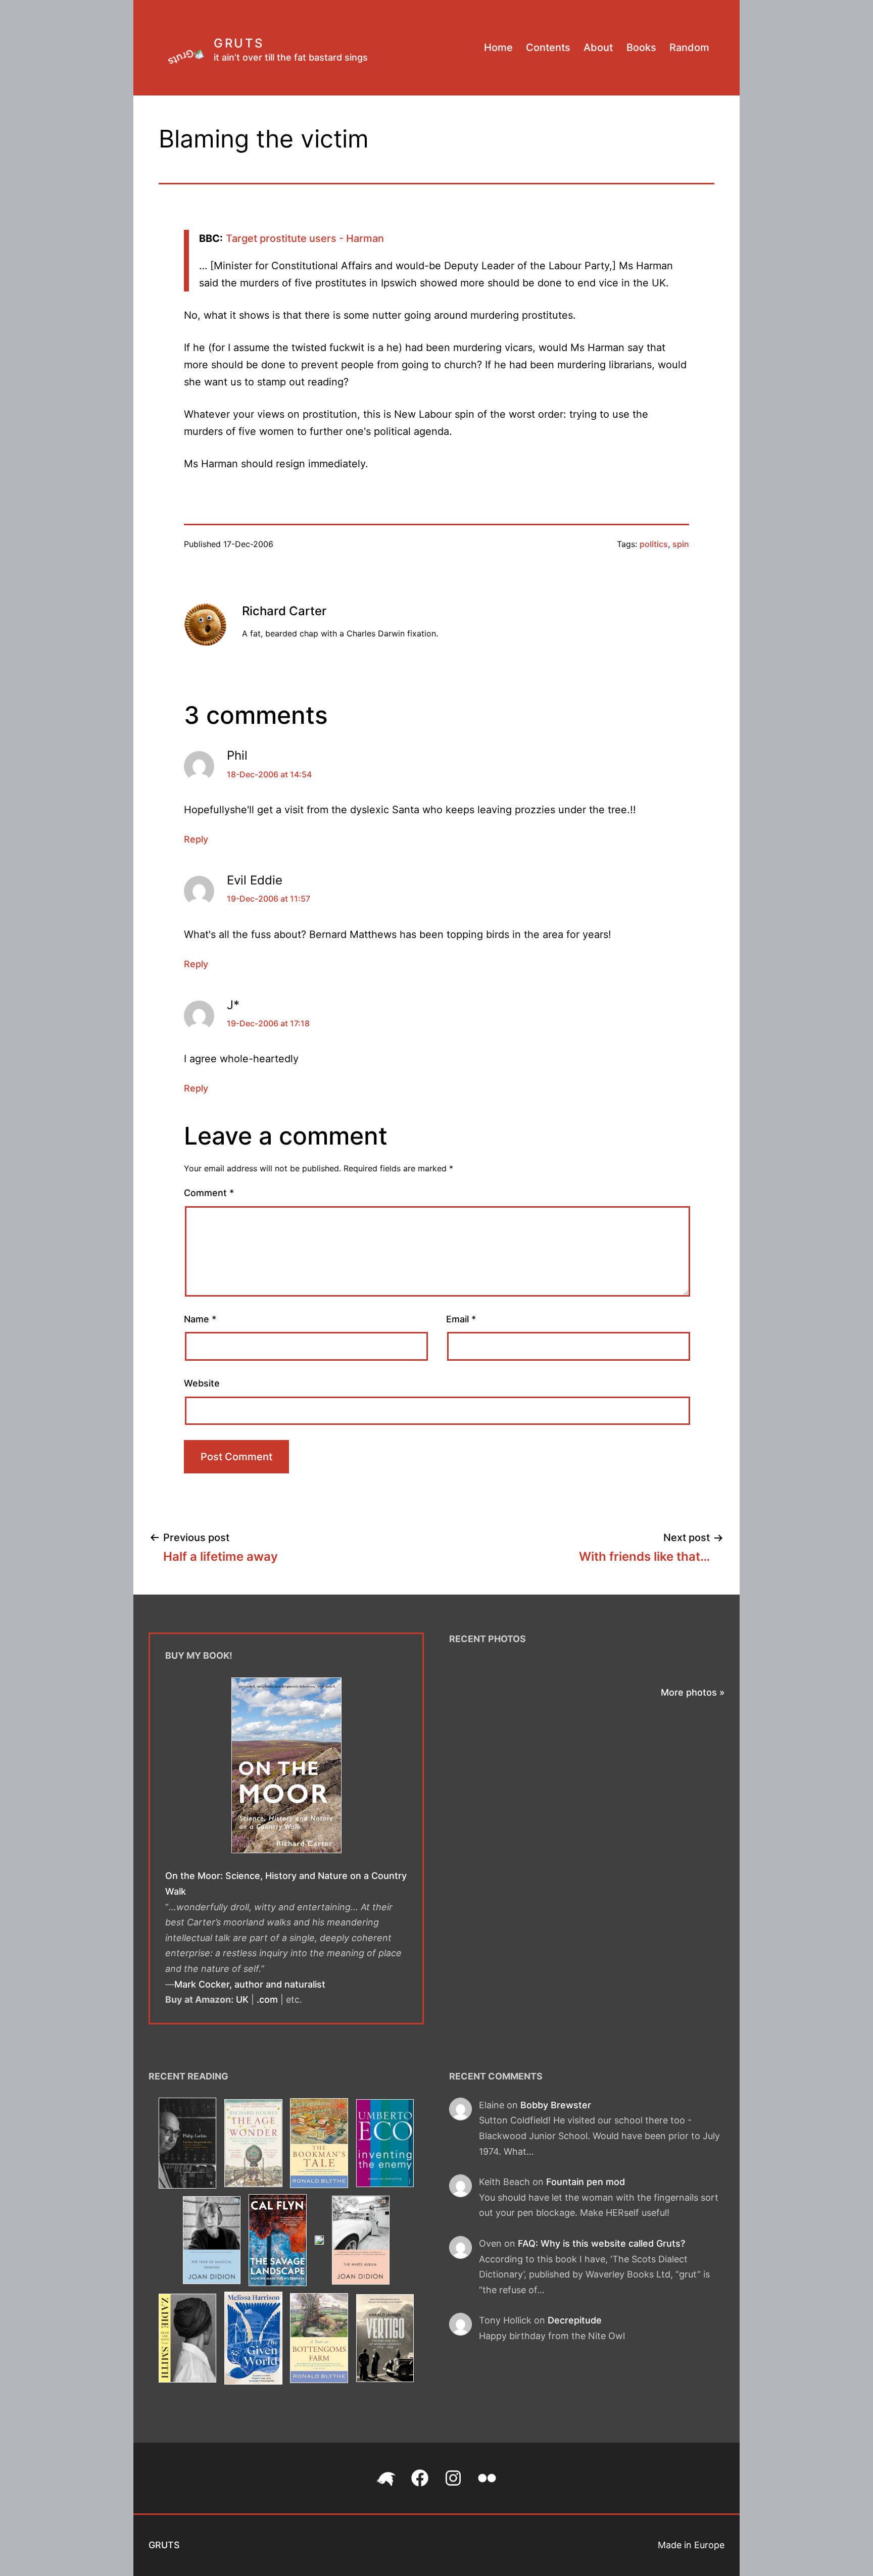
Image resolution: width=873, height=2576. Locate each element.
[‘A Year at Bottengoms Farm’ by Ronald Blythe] (319, 2340)
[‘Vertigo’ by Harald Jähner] (385, 2340)
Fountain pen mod (586, 2182)
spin (681, 544)
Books (641, 47)
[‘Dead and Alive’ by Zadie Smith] (187, 2340)
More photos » (693, 1692)
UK (242, 1999)
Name (200, 1319)
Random (689, 47)
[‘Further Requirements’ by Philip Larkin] (187, 2145)
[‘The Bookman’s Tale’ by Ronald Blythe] (319, 2145)
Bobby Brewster (556, 2105)
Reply (196, 839)
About (598, 47)
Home (498, 47)
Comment (209, 1193)
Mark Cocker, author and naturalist (250, 1984)
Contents (548, 47)
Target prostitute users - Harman (305, 238)
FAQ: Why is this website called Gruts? (601, 2243)
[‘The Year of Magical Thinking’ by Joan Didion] (212, 2242)
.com (267, 1999)
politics (654, 544)
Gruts (239, 43)
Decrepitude (575, 2320)
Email (461, 1319)
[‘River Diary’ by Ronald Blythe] (319, 2242)
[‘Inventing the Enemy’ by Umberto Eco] (385, 2145)
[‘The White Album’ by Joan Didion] (360, 2242)
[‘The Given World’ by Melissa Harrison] (253, 2340)
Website (202, 1383)
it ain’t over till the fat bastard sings (291, 57)
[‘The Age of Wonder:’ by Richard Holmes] (253, 2145)
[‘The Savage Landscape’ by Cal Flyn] (278, 2242)
